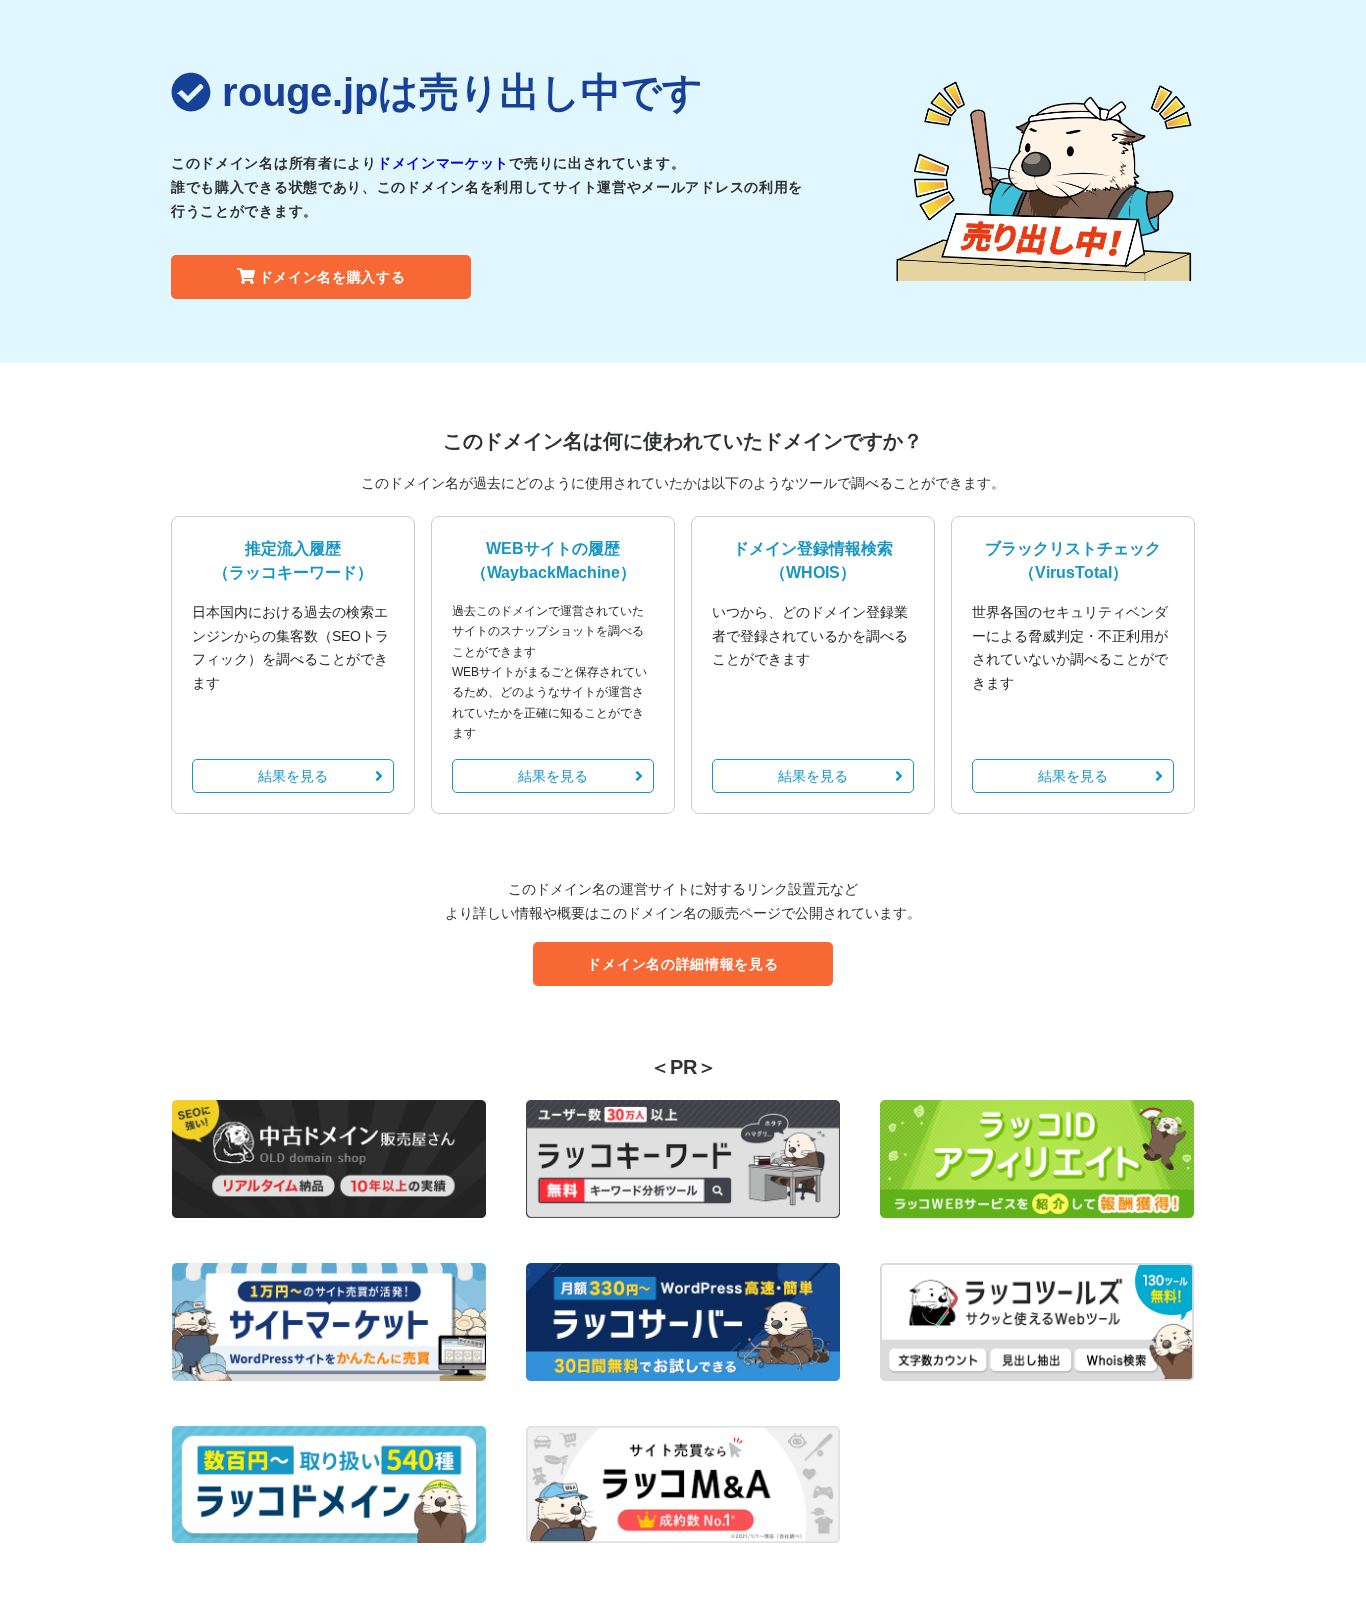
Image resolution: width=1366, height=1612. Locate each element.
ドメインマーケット (443, 163)
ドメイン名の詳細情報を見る (682, 964)
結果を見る (293, 776)
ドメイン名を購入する (332, 277)
